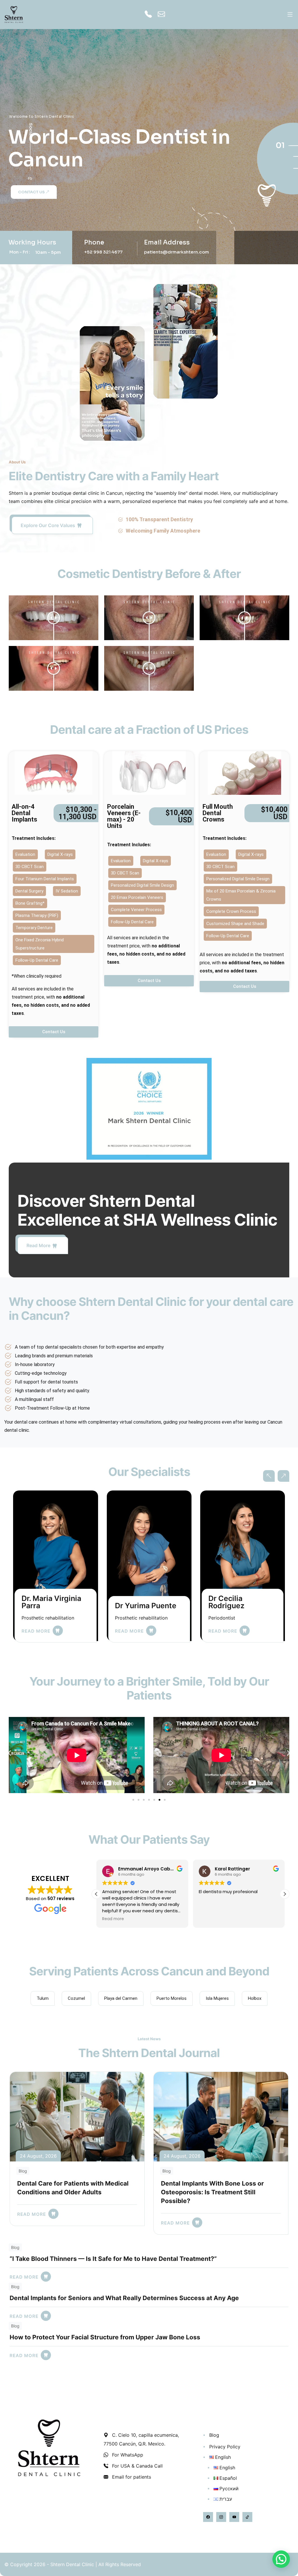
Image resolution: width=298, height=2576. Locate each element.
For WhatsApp (127, 2455)
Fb (30, 178)
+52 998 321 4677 (103, 252)
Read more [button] (113, 1919)
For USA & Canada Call (137, 2466)
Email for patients (131, 2477)
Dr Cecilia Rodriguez (40, 1602)
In (30, 187)
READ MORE (36, 1631)
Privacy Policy (225, 2447)
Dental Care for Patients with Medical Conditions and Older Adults (73, 2188)
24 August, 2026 (38, 2156)
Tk (30, 196)
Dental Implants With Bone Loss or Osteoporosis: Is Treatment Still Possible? (212, 2192)
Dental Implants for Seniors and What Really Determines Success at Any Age (124, 2298)
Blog (23, 2171)
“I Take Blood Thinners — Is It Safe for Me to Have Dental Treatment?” (113, 2259)
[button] (9, 1753)
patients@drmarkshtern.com (177, 252)
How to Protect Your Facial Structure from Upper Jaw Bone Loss (105, 2337)
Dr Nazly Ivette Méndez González (147, 1586)
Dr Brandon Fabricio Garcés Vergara (236, 1590)
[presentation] (269, 1476)
